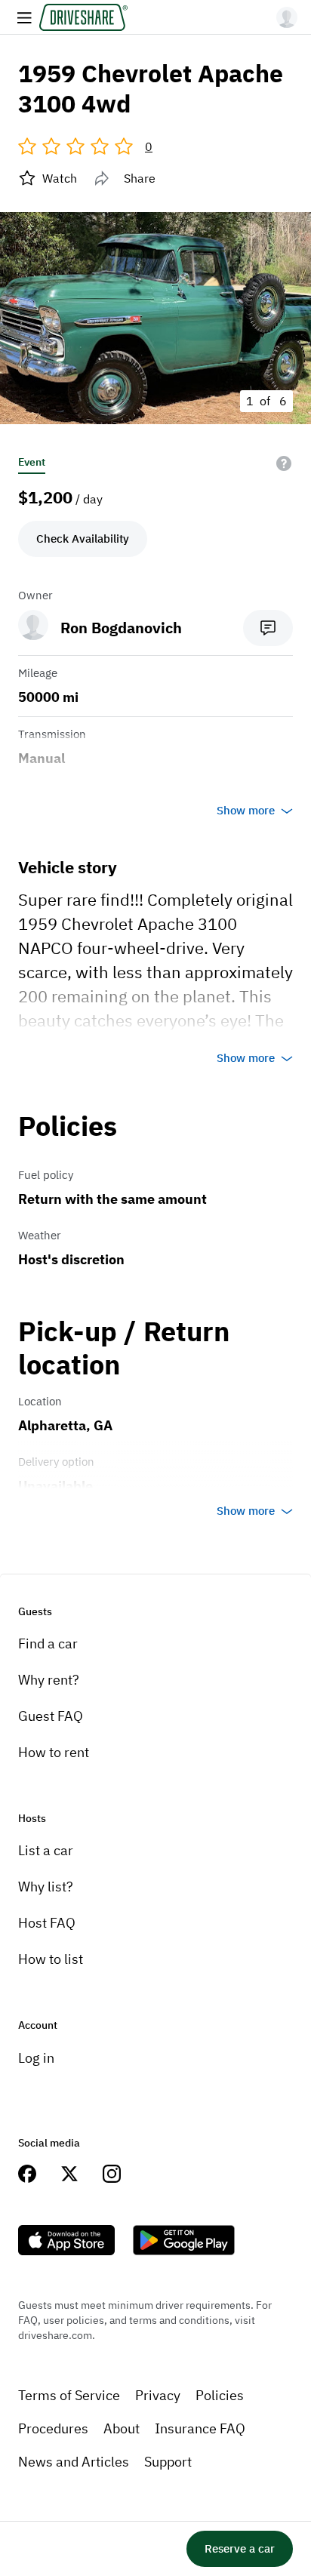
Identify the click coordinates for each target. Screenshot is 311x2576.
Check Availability (83, 539)
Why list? (46, 1887)
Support (168, 2462)
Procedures (53, 2428)
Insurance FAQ (200, 2428)
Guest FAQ (51, 1716)
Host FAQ (47, 1923)
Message (268, 628)
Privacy (158, 2395)
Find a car (48, 1643)
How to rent (54, 1752)
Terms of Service (69, 2395)
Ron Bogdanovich (121, 628)
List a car (46, 1850)
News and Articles (74, 2462)
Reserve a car (240, 2548)
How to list (51, 1959)
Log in (36, 2058)
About (122, 2428)
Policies (220, 2395)
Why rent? (49, 1680)
